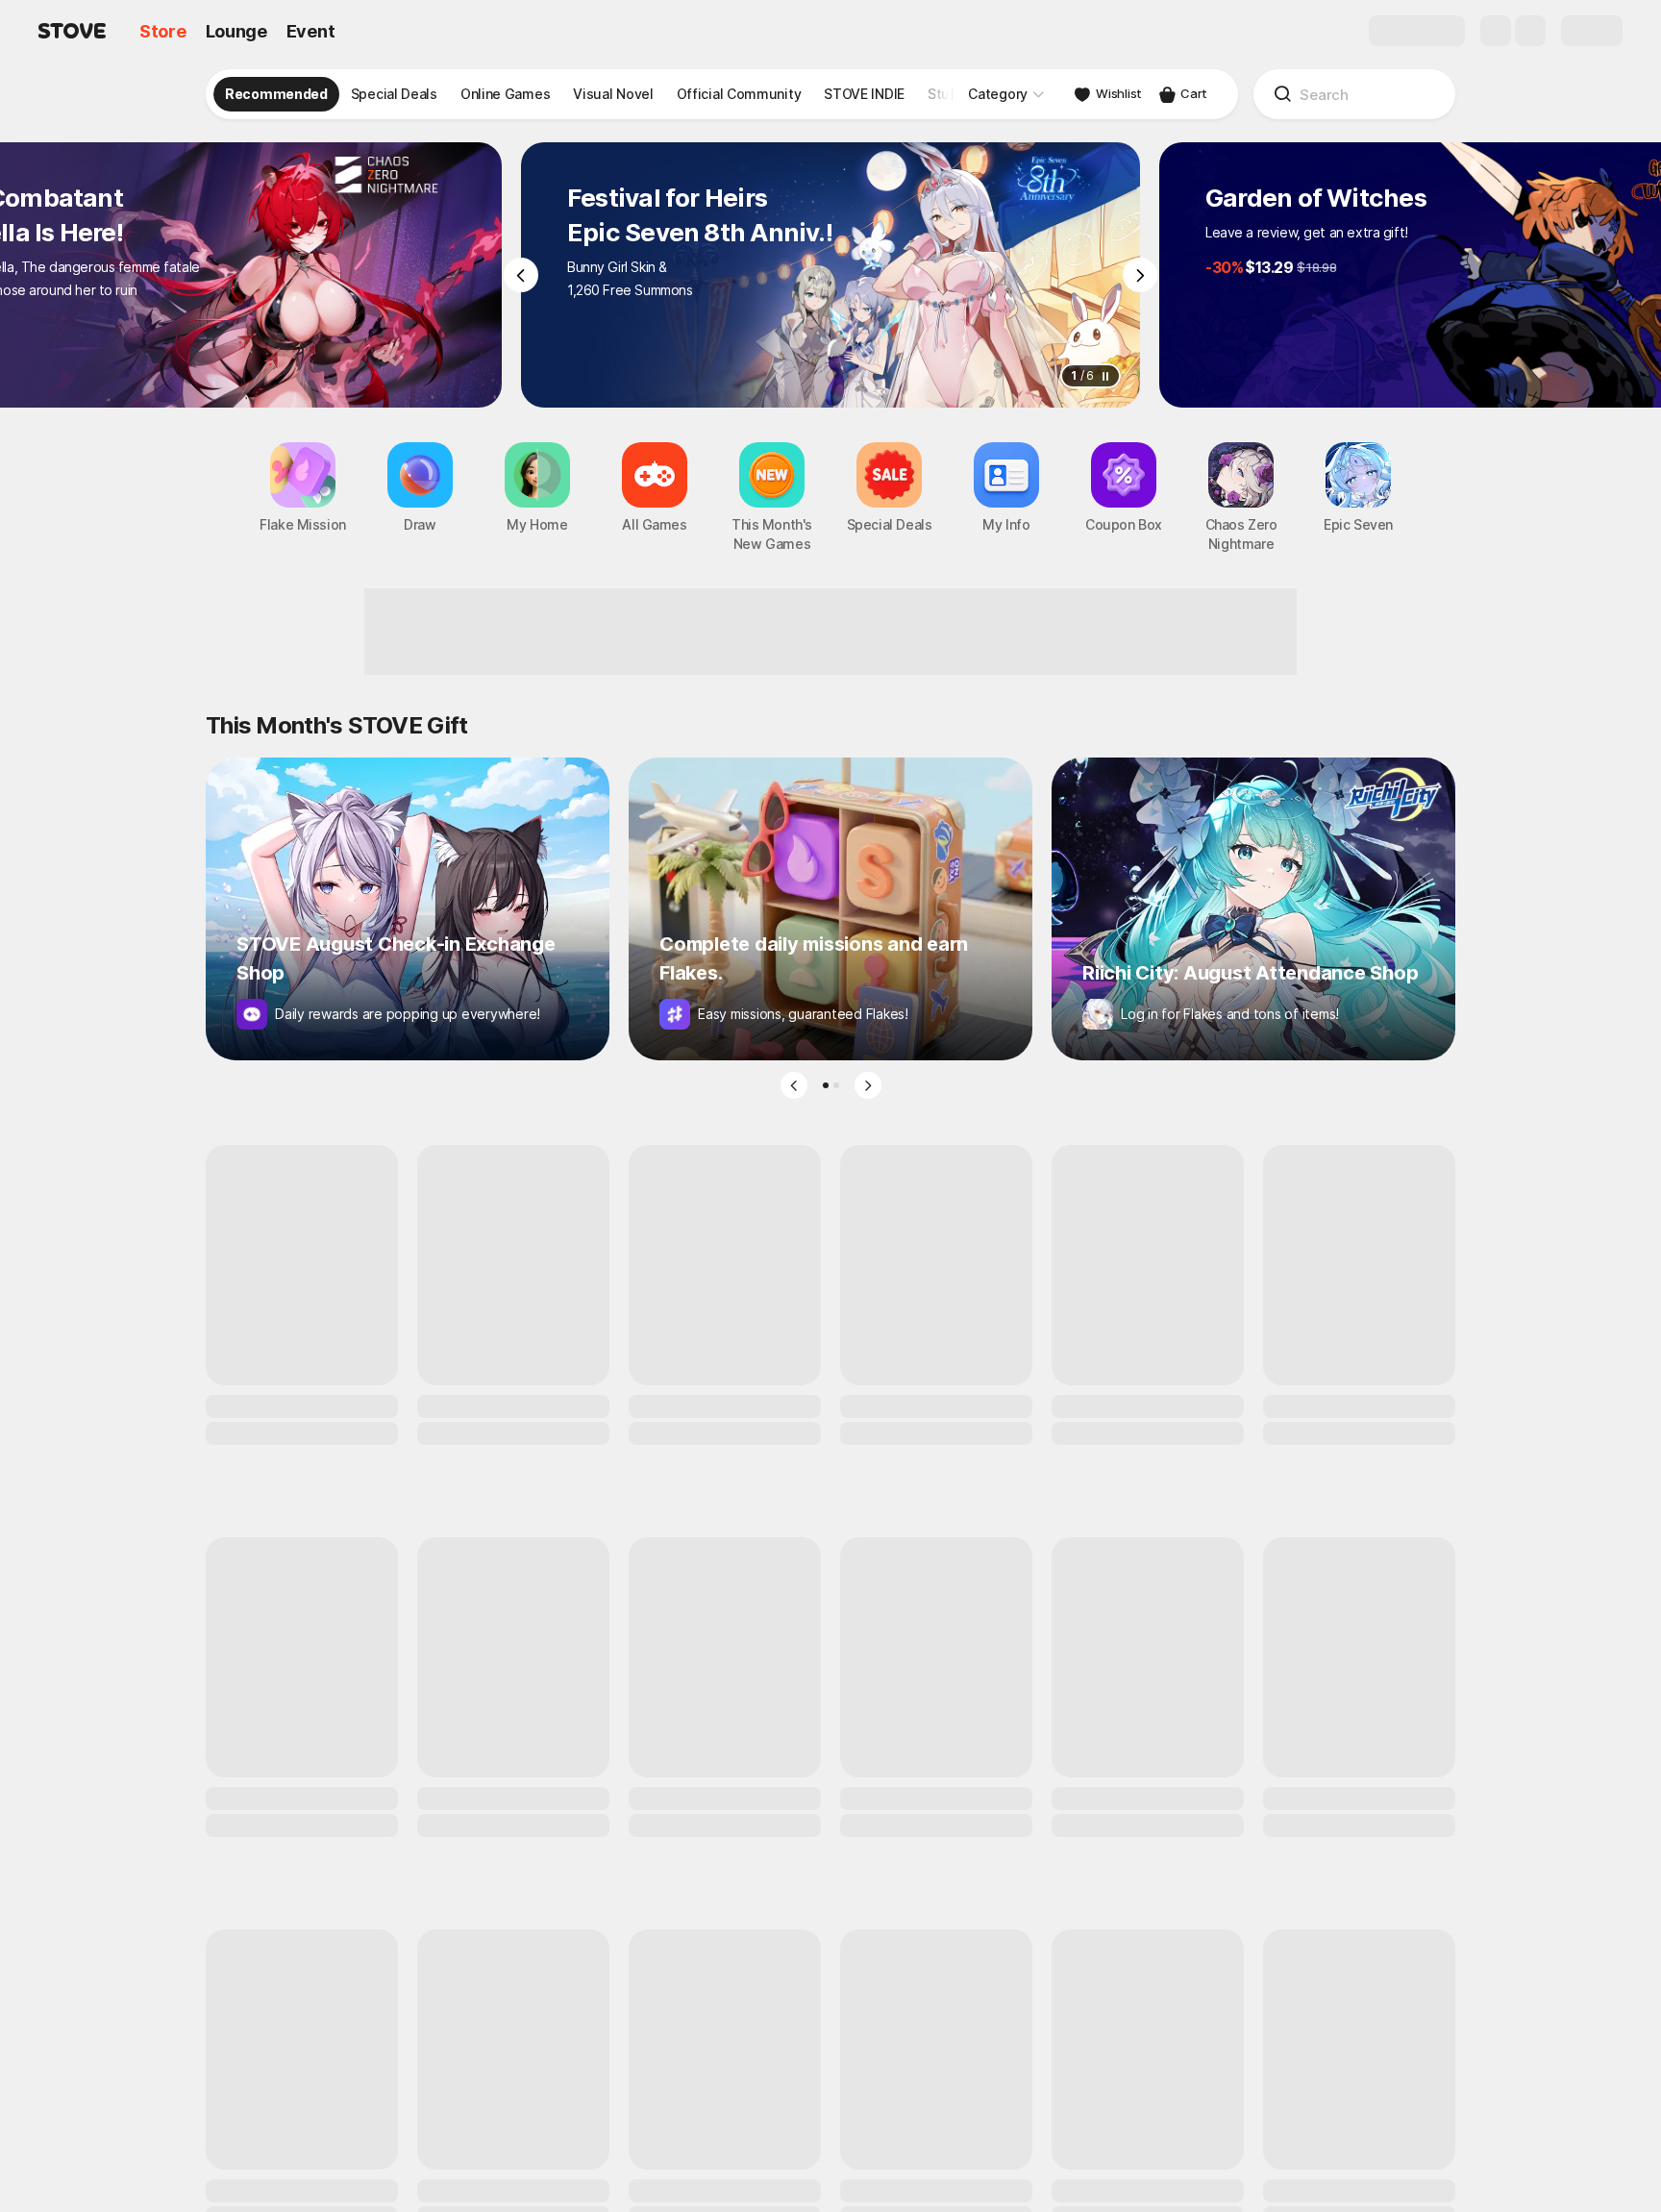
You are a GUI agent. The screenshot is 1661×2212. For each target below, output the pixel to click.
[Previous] (521, 275)
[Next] (1140, 275)
